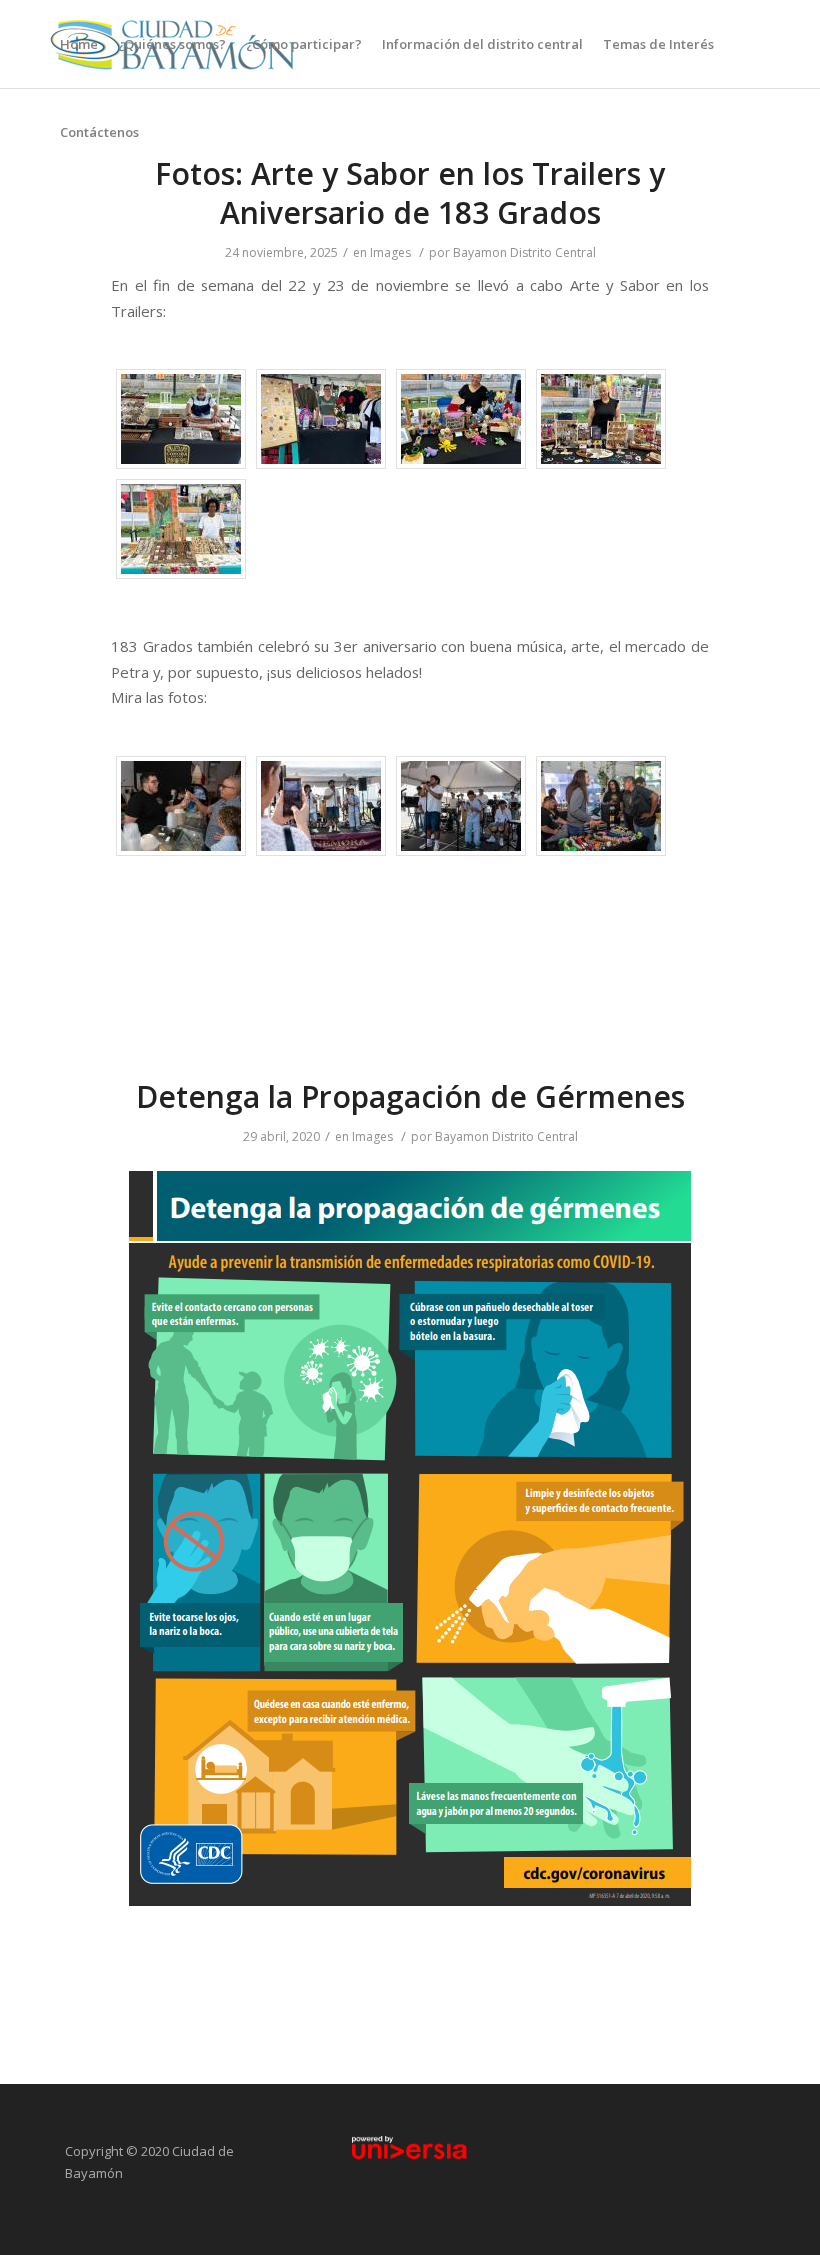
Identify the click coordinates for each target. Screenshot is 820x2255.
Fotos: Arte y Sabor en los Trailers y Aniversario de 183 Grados (410, 193)
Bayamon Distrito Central (524, 252)
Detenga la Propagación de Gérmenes (410, 1096)
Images (390, 252)
